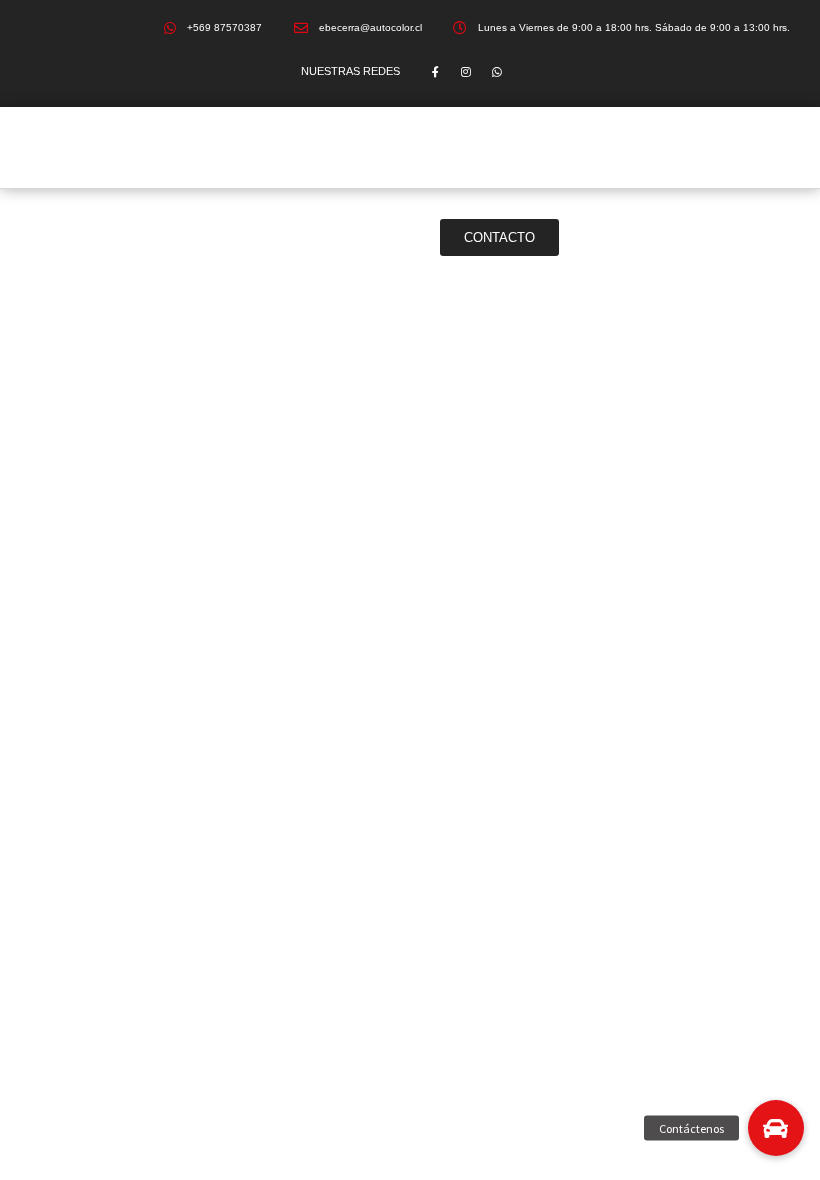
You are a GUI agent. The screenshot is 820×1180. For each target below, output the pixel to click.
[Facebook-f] (435, 71)
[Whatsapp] (497, 71)
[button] (776, 1128)
